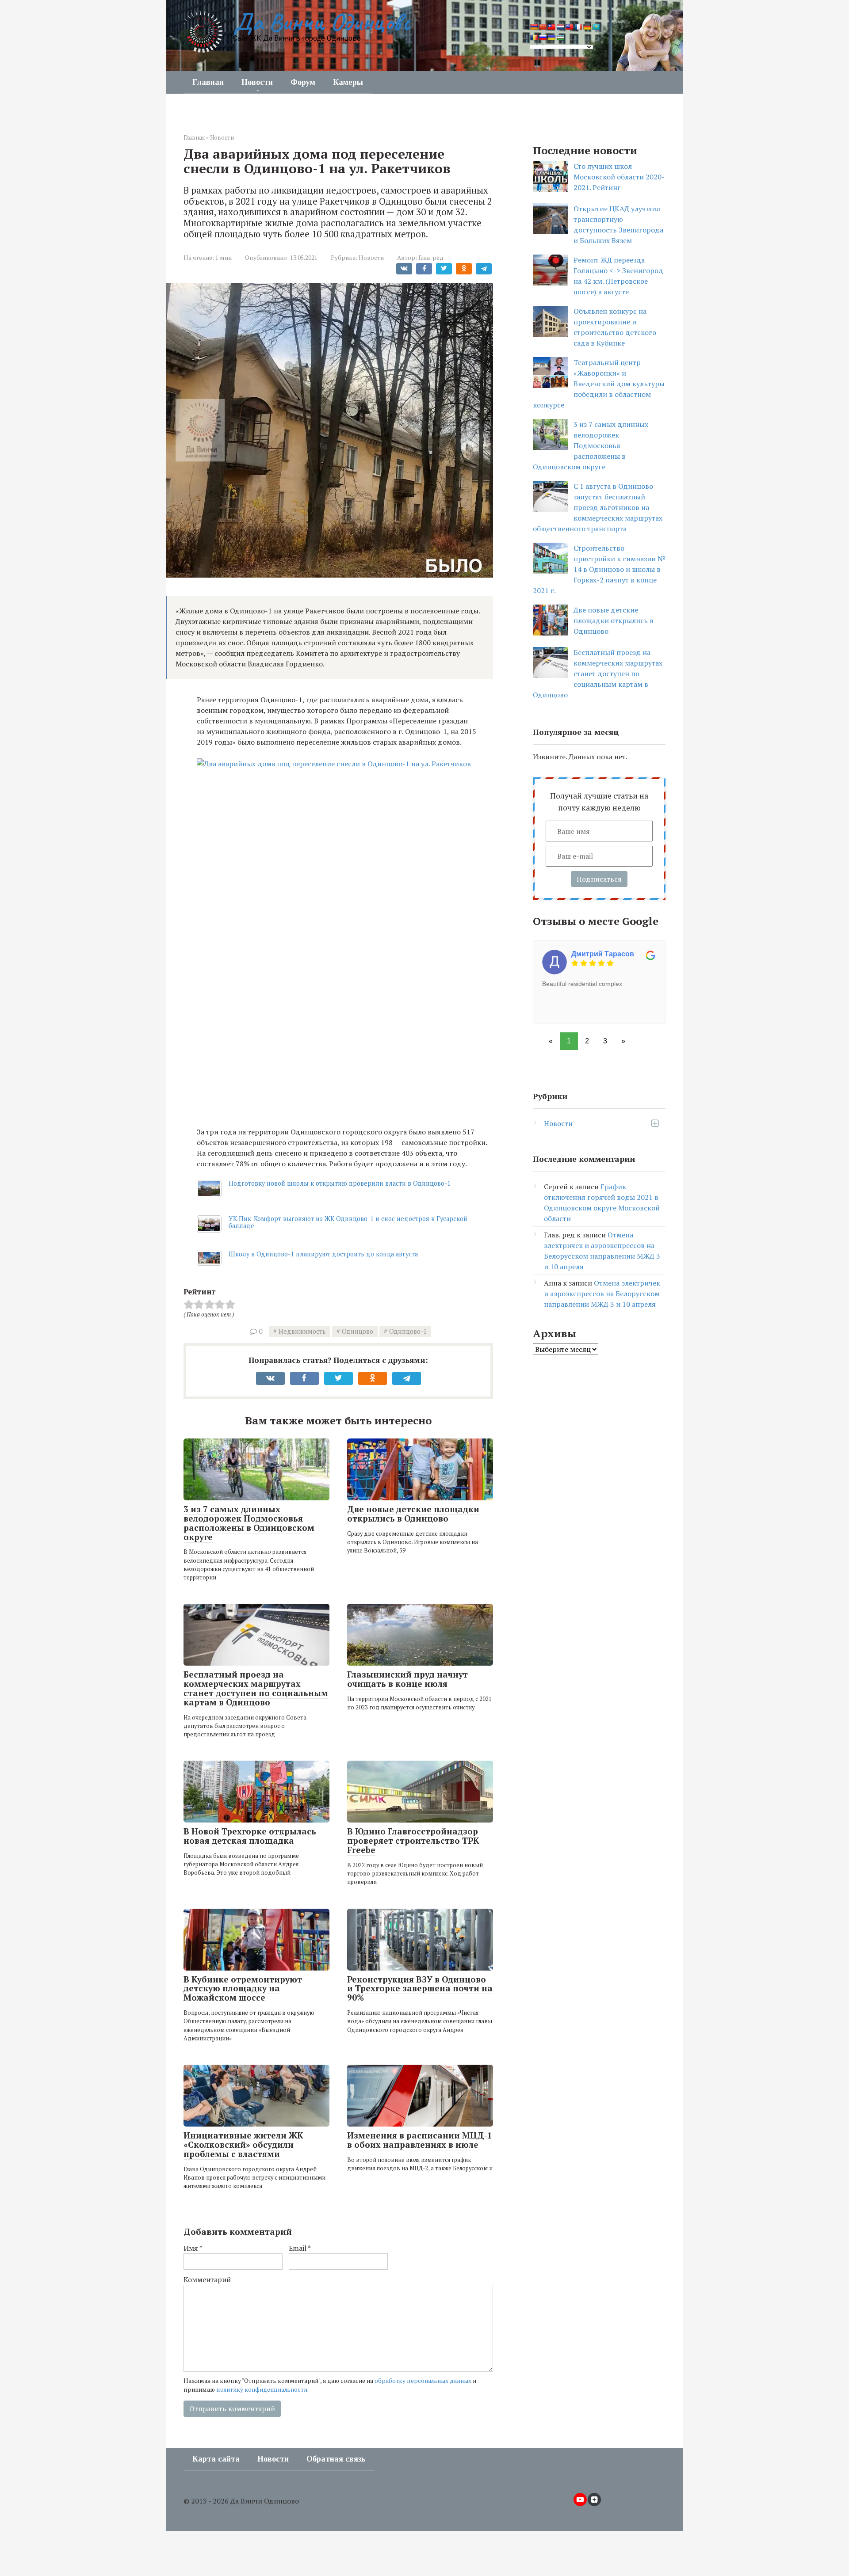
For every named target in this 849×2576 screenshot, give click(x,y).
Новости (257, 82)
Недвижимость (302, 1331)
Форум (303, 82)
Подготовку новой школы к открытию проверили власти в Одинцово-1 (340, 1183)
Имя (193, 2248)
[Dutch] (560, 27)
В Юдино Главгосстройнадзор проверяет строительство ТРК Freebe (413, 1840)
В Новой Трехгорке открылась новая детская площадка (250, 1836)
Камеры (348, 82)
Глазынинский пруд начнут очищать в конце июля (407, 1679)
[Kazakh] (596, 27)
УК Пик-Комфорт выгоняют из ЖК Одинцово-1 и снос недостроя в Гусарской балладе (348, 1222)
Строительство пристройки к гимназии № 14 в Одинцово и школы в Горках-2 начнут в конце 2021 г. (599, 569)
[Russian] (543, 38)
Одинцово (358, 1331)
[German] (587, 27)
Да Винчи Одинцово (322, 22)
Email (300, 2248)
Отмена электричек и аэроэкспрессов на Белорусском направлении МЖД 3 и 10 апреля (602, 1294)
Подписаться (599, 879)
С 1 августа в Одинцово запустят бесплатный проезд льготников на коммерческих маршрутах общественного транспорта (598, 507)
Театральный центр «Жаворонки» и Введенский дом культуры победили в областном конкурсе (599, 384)
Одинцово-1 (408, 1331)
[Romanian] (534, 38)
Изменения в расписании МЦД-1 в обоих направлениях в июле (420, 2140)
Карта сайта (216, 2459)
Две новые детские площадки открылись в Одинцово (413, 1514)
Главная (208, 82)
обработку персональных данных (423, 2381)
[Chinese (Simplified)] (543, 27)
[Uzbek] (560, 38)
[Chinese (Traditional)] (551, 27)
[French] (578, 27)
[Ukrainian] (551, 38)
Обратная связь (336, 2459)
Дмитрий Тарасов (603, 954)
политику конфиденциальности (262, 2390)
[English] (569, 27)
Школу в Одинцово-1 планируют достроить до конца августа (323, 1254)
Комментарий (207, 2279)
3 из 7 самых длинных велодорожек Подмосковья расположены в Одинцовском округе (249, 1523)
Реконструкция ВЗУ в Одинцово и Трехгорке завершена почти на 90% (420, 1988)
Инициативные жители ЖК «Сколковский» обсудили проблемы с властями (243, 2144)
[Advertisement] (345, 1054)
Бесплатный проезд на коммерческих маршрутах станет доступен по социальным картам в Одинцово (256, 1688)
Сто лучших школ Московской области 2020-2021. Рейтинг (619, 177)
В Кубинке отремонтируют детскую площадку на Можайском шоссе (243, 1988)
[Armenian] (534, 27)
